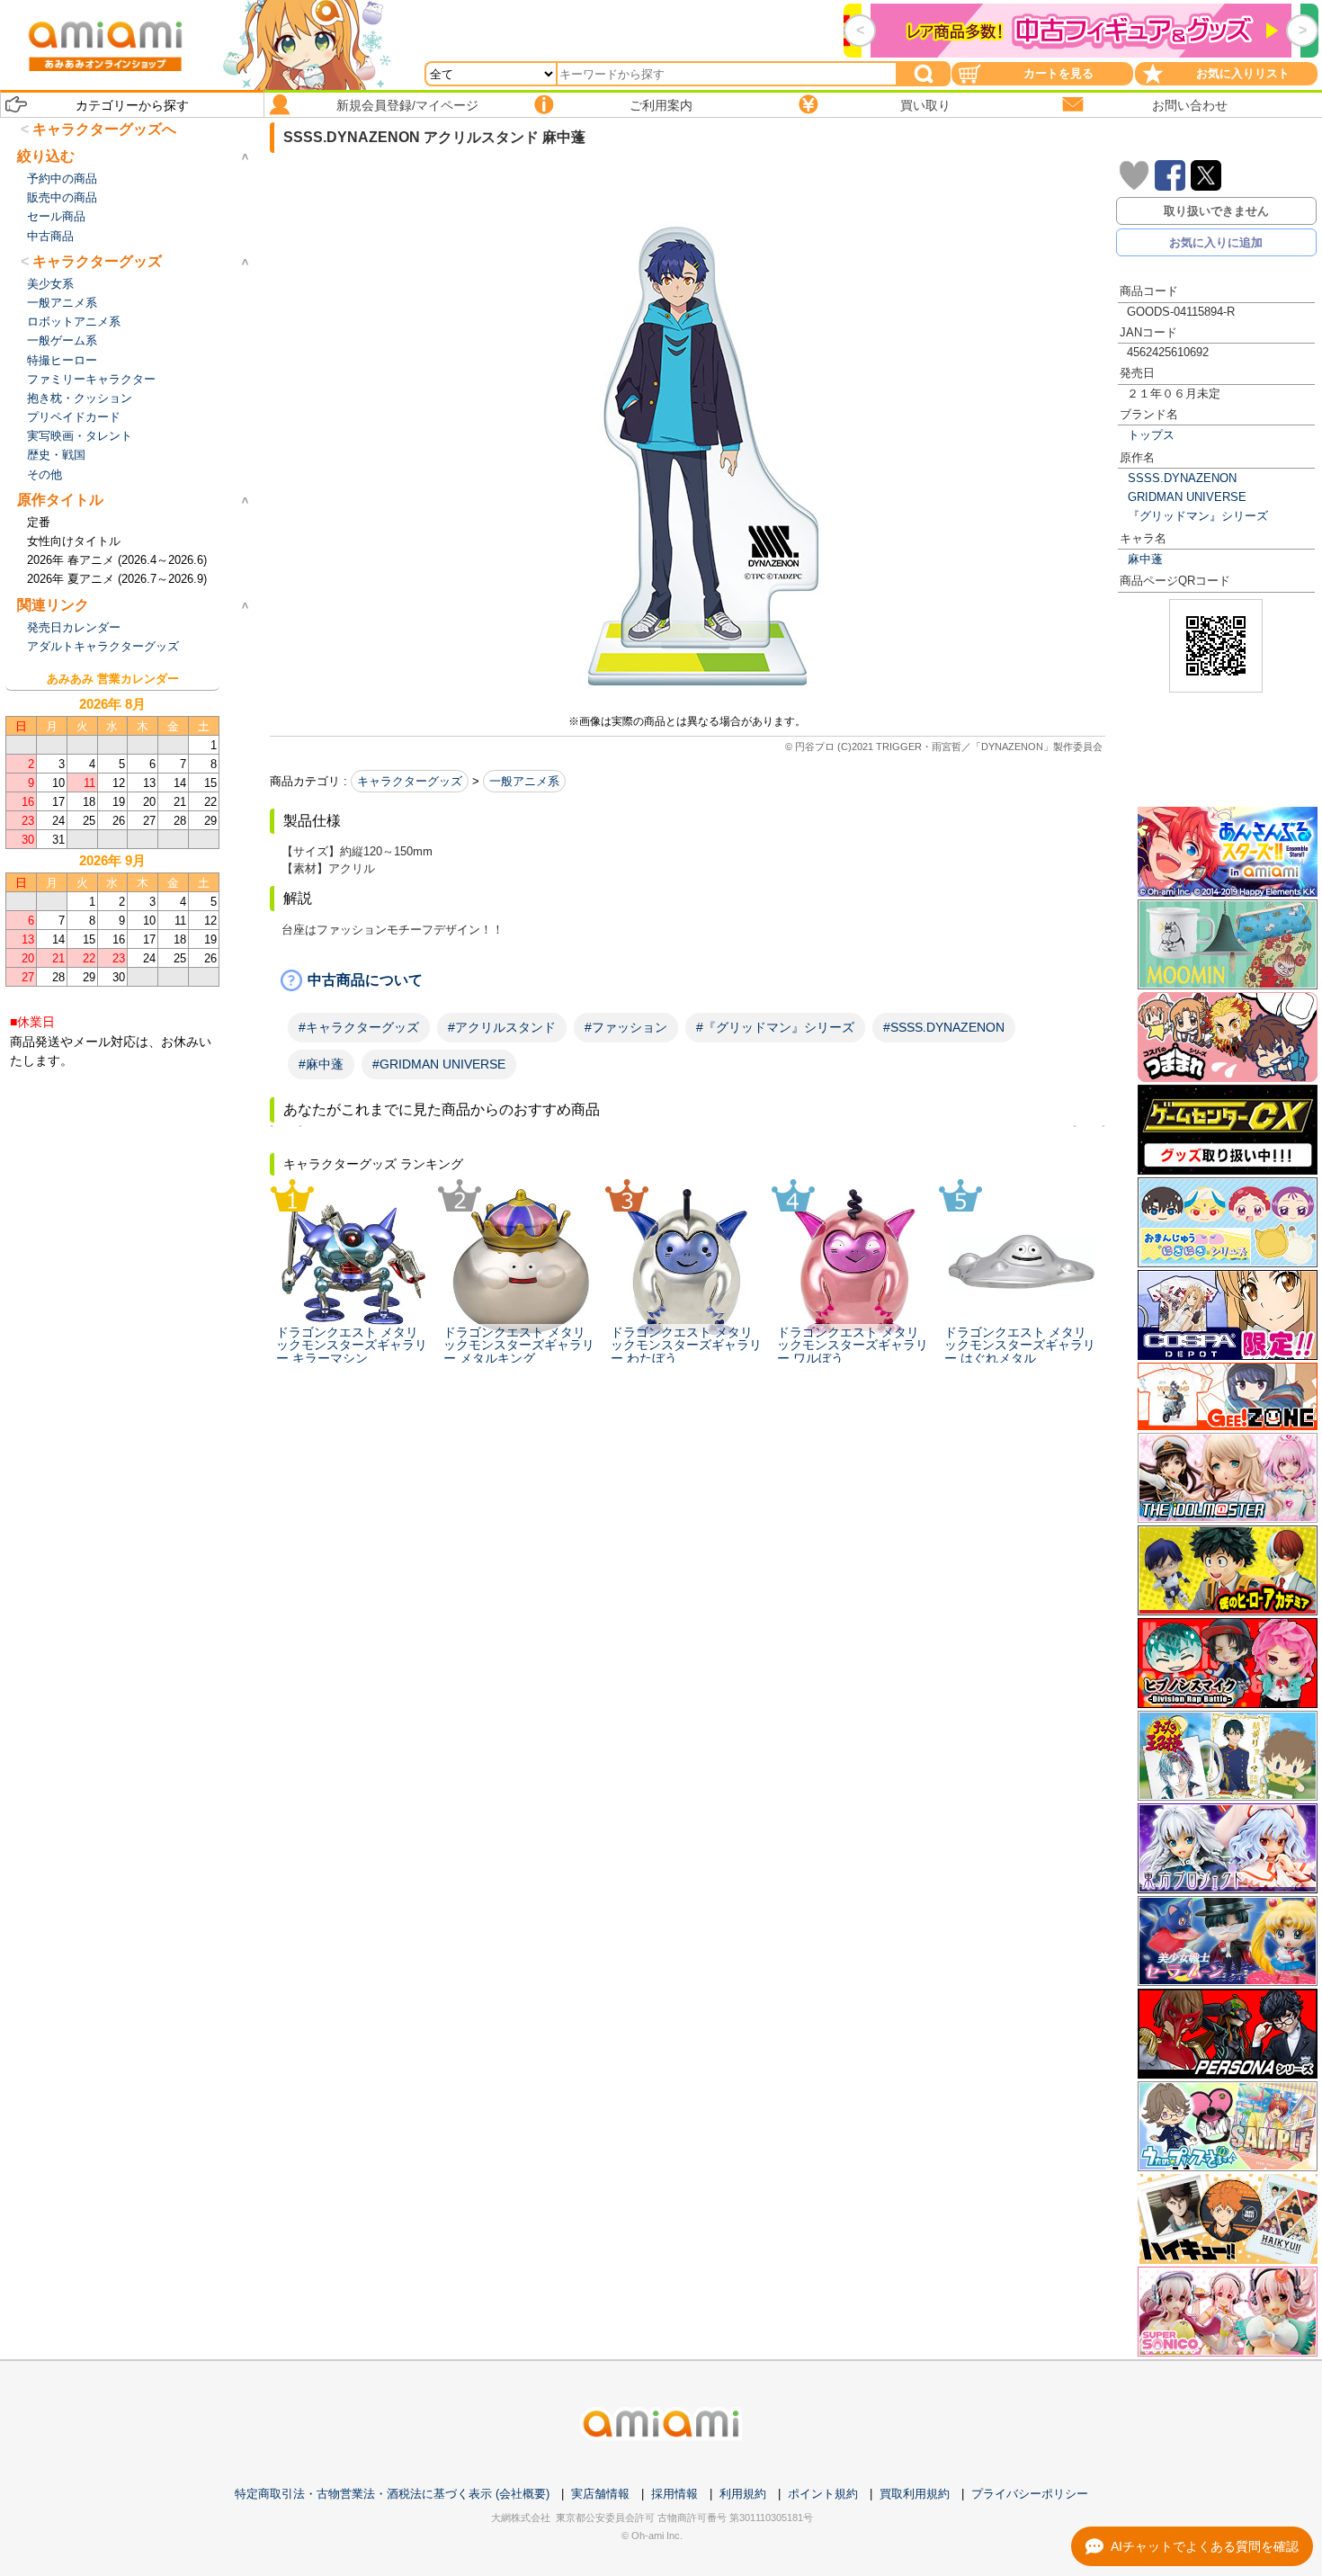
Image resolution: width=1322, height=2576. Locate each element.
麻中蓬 (1145, 559)
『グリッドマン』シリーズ (1198, 516)
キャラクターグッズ (410, 781)
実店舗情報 (600, 2494)
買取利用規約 (915, 2494)
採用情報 (674, 2494)
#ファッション (626, 1027)
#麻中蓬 (321, 1064)
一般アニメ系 (524, 781)
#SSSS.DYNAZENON (944, 1027)
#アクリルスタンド (502, 1027)
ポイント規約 (823, 2494)
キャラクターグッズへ (104, 129)
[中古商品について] (688, 980)
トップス (1151, 435)
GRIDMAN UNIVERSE (1187, 497)
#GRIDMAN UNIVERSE (439, 1064)
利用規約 (743, 2494)
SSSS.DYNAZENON (1182, 478)
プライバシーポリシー (1030, 2494)
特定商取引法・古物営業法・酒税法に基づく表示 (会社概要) (392, 2494)
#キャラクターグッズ (359, 1027)
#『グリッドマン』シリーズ (775, 1027)
